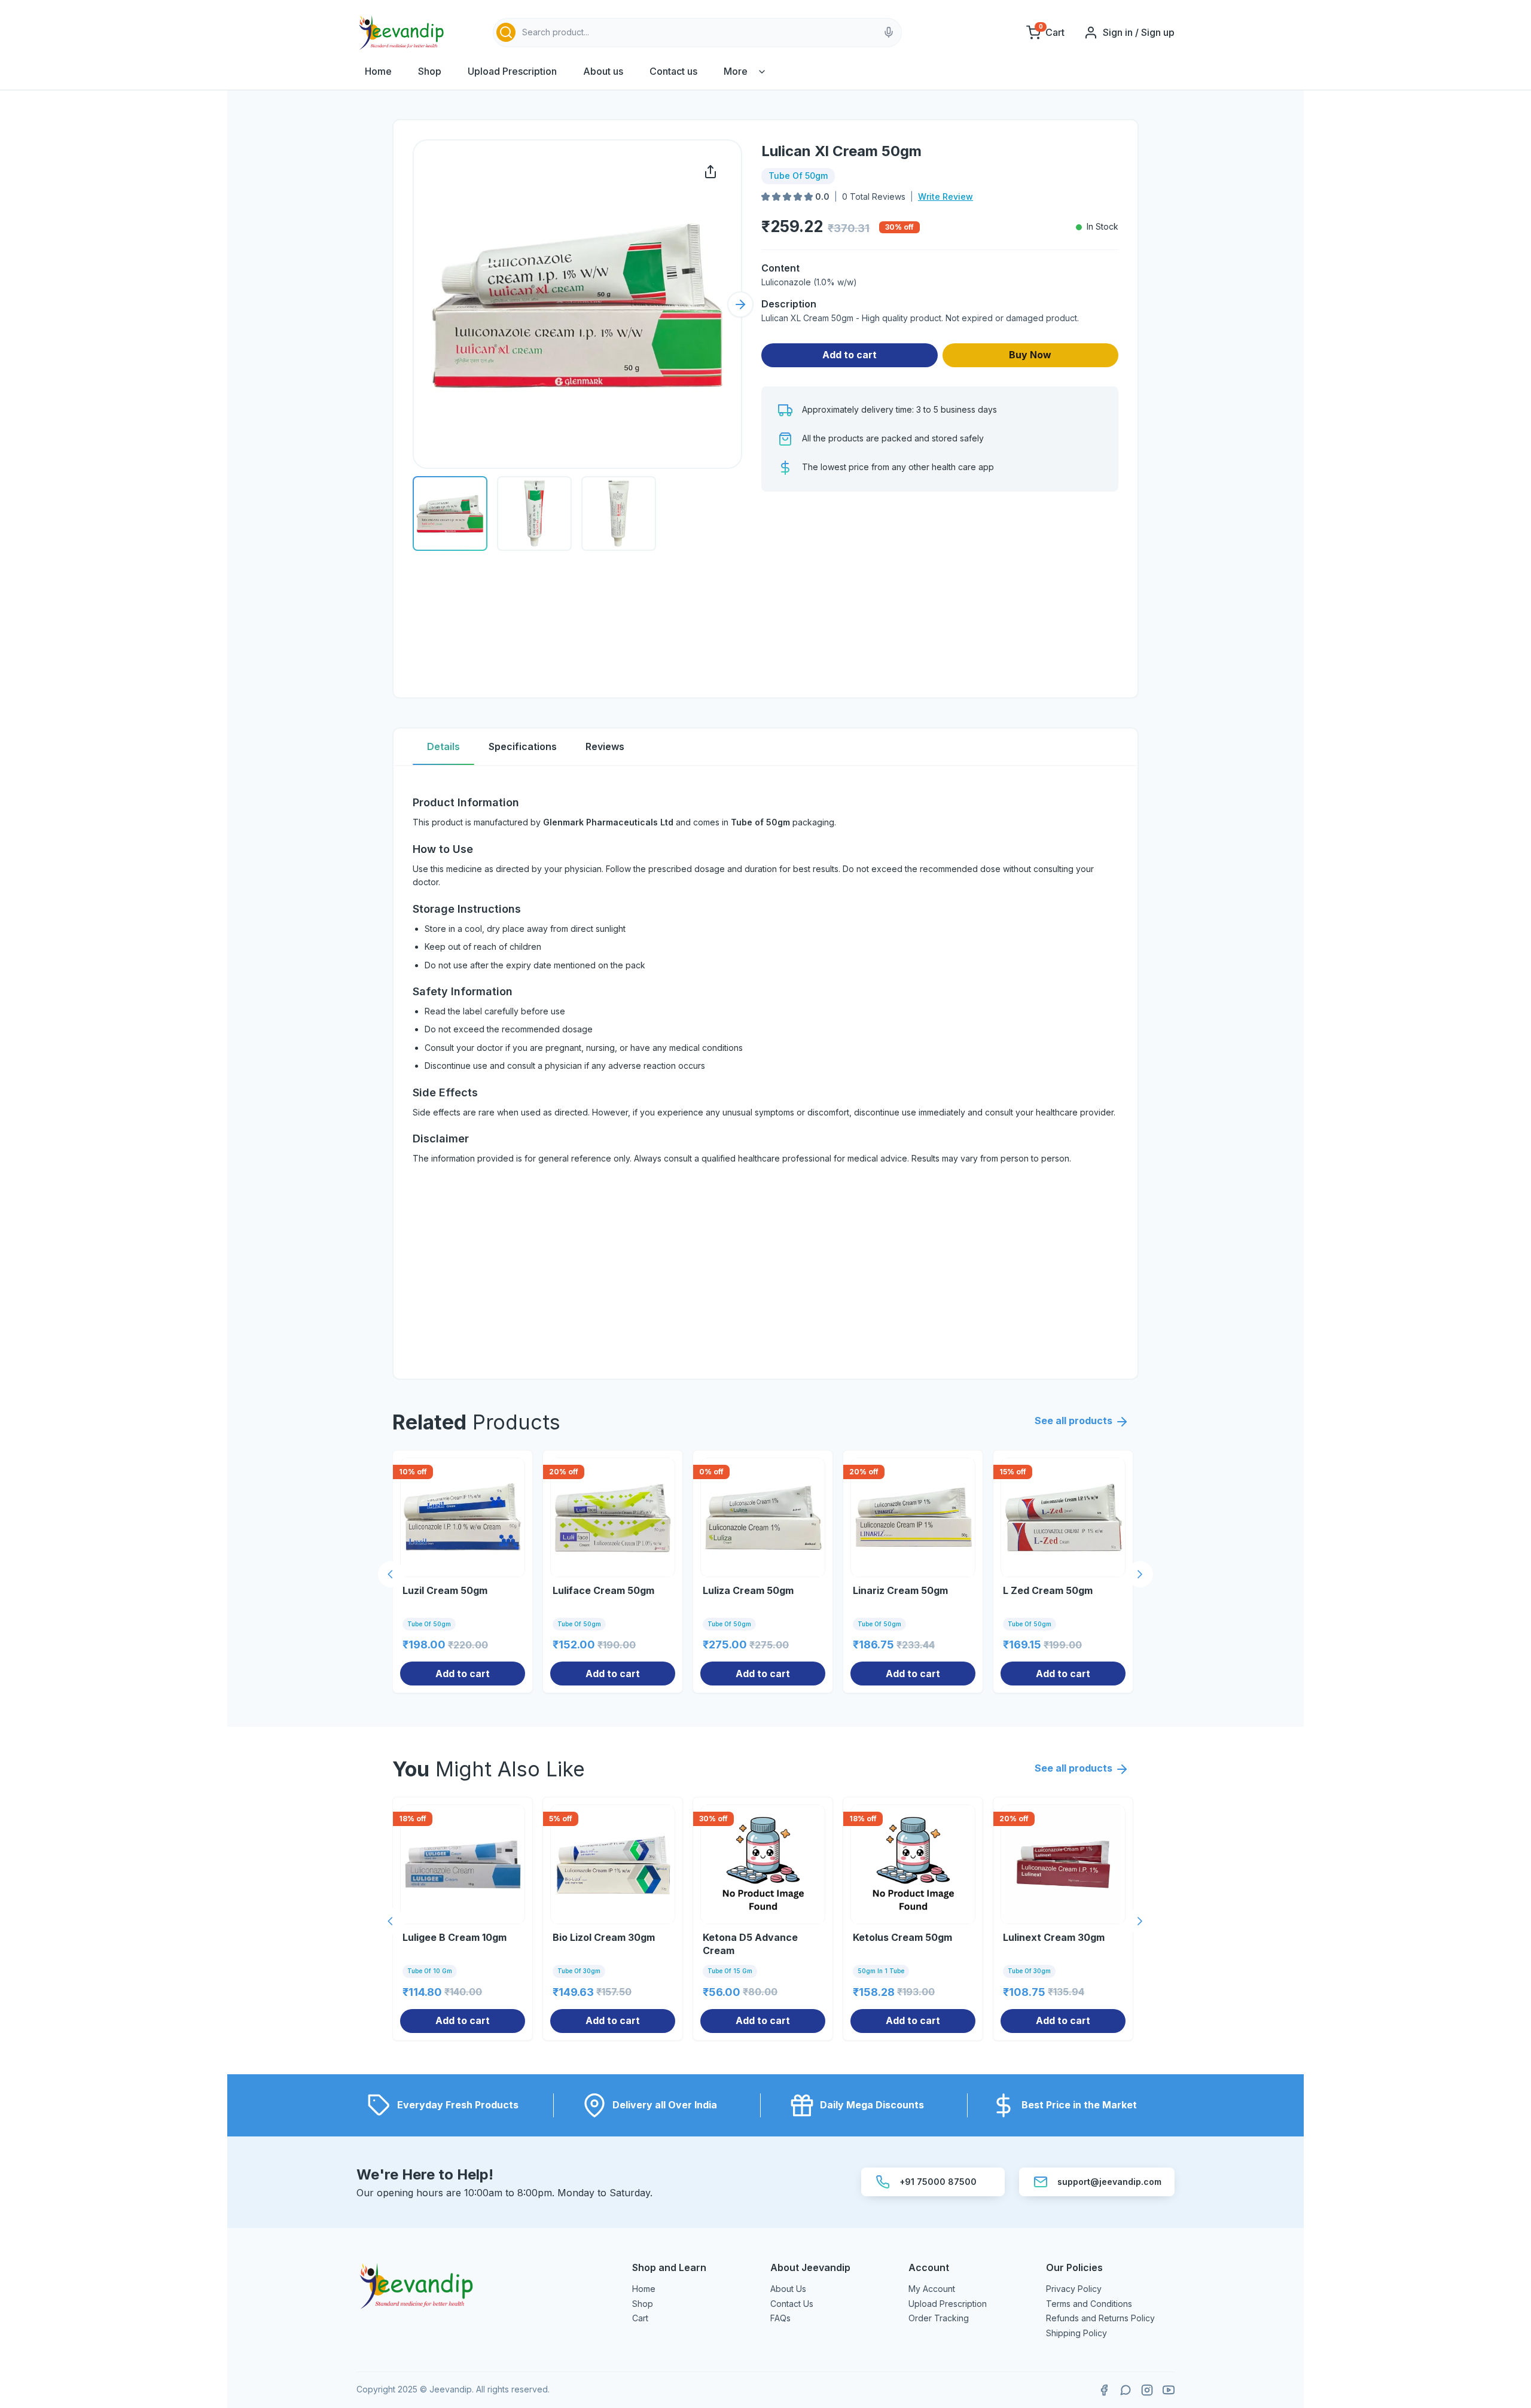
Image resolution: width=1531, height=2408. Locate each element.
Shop (430, 71)
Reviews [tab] (605, 746)
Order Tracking (939, 2318)
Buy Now (1030, 355)
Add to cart (850, 355)
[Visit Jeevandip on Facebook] (1104, 2390)
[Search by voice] (889, 32)
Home (378, 71)
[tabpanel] (765, 1072)
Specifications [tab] (523, 746)
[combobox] (697, 33)
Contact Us (792, 2304)
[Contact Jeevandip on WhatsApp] (1126, 2390)
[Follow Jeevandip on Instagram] (1147, 2390)
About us (603, 71)
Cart (640, 2318)
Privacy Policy (1074, 2289)
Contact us (673, 71)
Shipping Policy (1076, 2333)
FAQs (780, 2318)
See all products (1073, 1421)
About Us (788, 2289)
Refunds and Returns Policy (1100, 2318)
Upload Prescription (512, 71)
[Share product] (710, 172)
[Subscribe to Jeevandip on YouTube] (1169, 2390)
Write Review (946, 196)
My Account (932, 2289)
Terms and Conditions (1089, 2304)
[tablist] (765, 747)
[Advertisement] (940, 595)
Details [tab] (443, 746)
